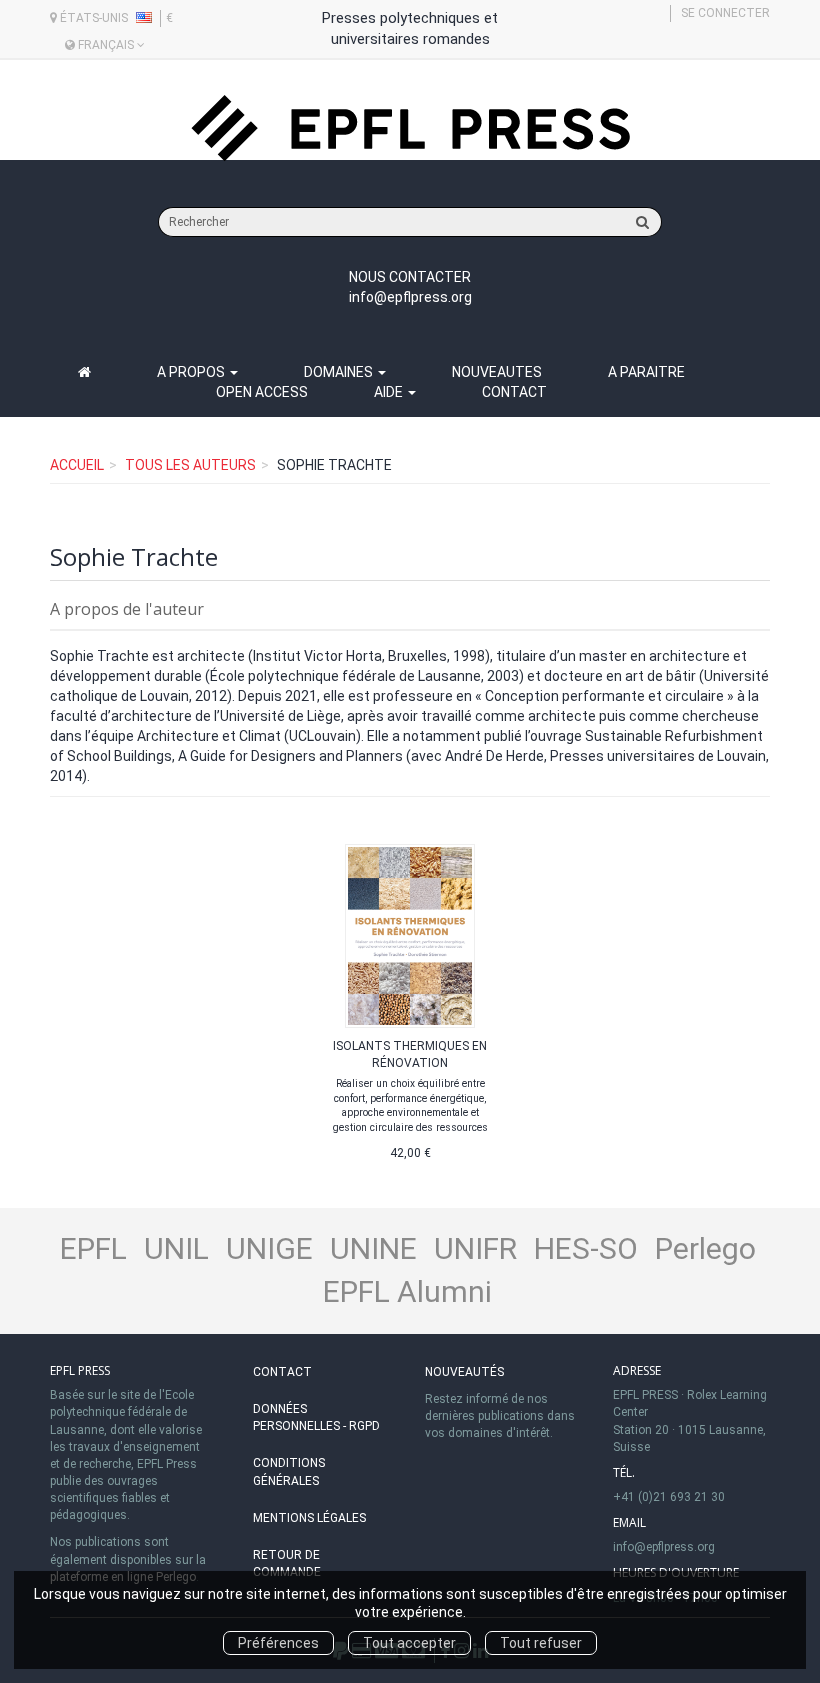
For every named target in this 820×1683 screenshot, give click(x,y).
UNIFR (475, 1248)
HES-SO (586, 1248)
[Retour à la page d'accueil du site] (410, 128)
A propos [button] (192, 372)
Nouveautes (497, 372)
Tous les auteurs (190, 465)
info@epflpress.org (410, 297)
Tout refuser (541, 1643)
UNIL (176, 1248)
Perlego (705, 1248)
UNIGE (269, 1248)
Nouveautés (464, 1372)
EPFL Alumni (407, 1291)
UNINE (373, 1248)
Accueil (77, 465)
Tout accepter (409, 1643)
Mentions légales (309, 1518)
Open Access (262, 392)
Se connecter (725, 13)
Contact (514, 392)
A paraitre (646, 372)
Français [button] (106, 45)
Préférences (278, 1643)
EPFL (93, 1248)
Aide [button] (390, 392)
